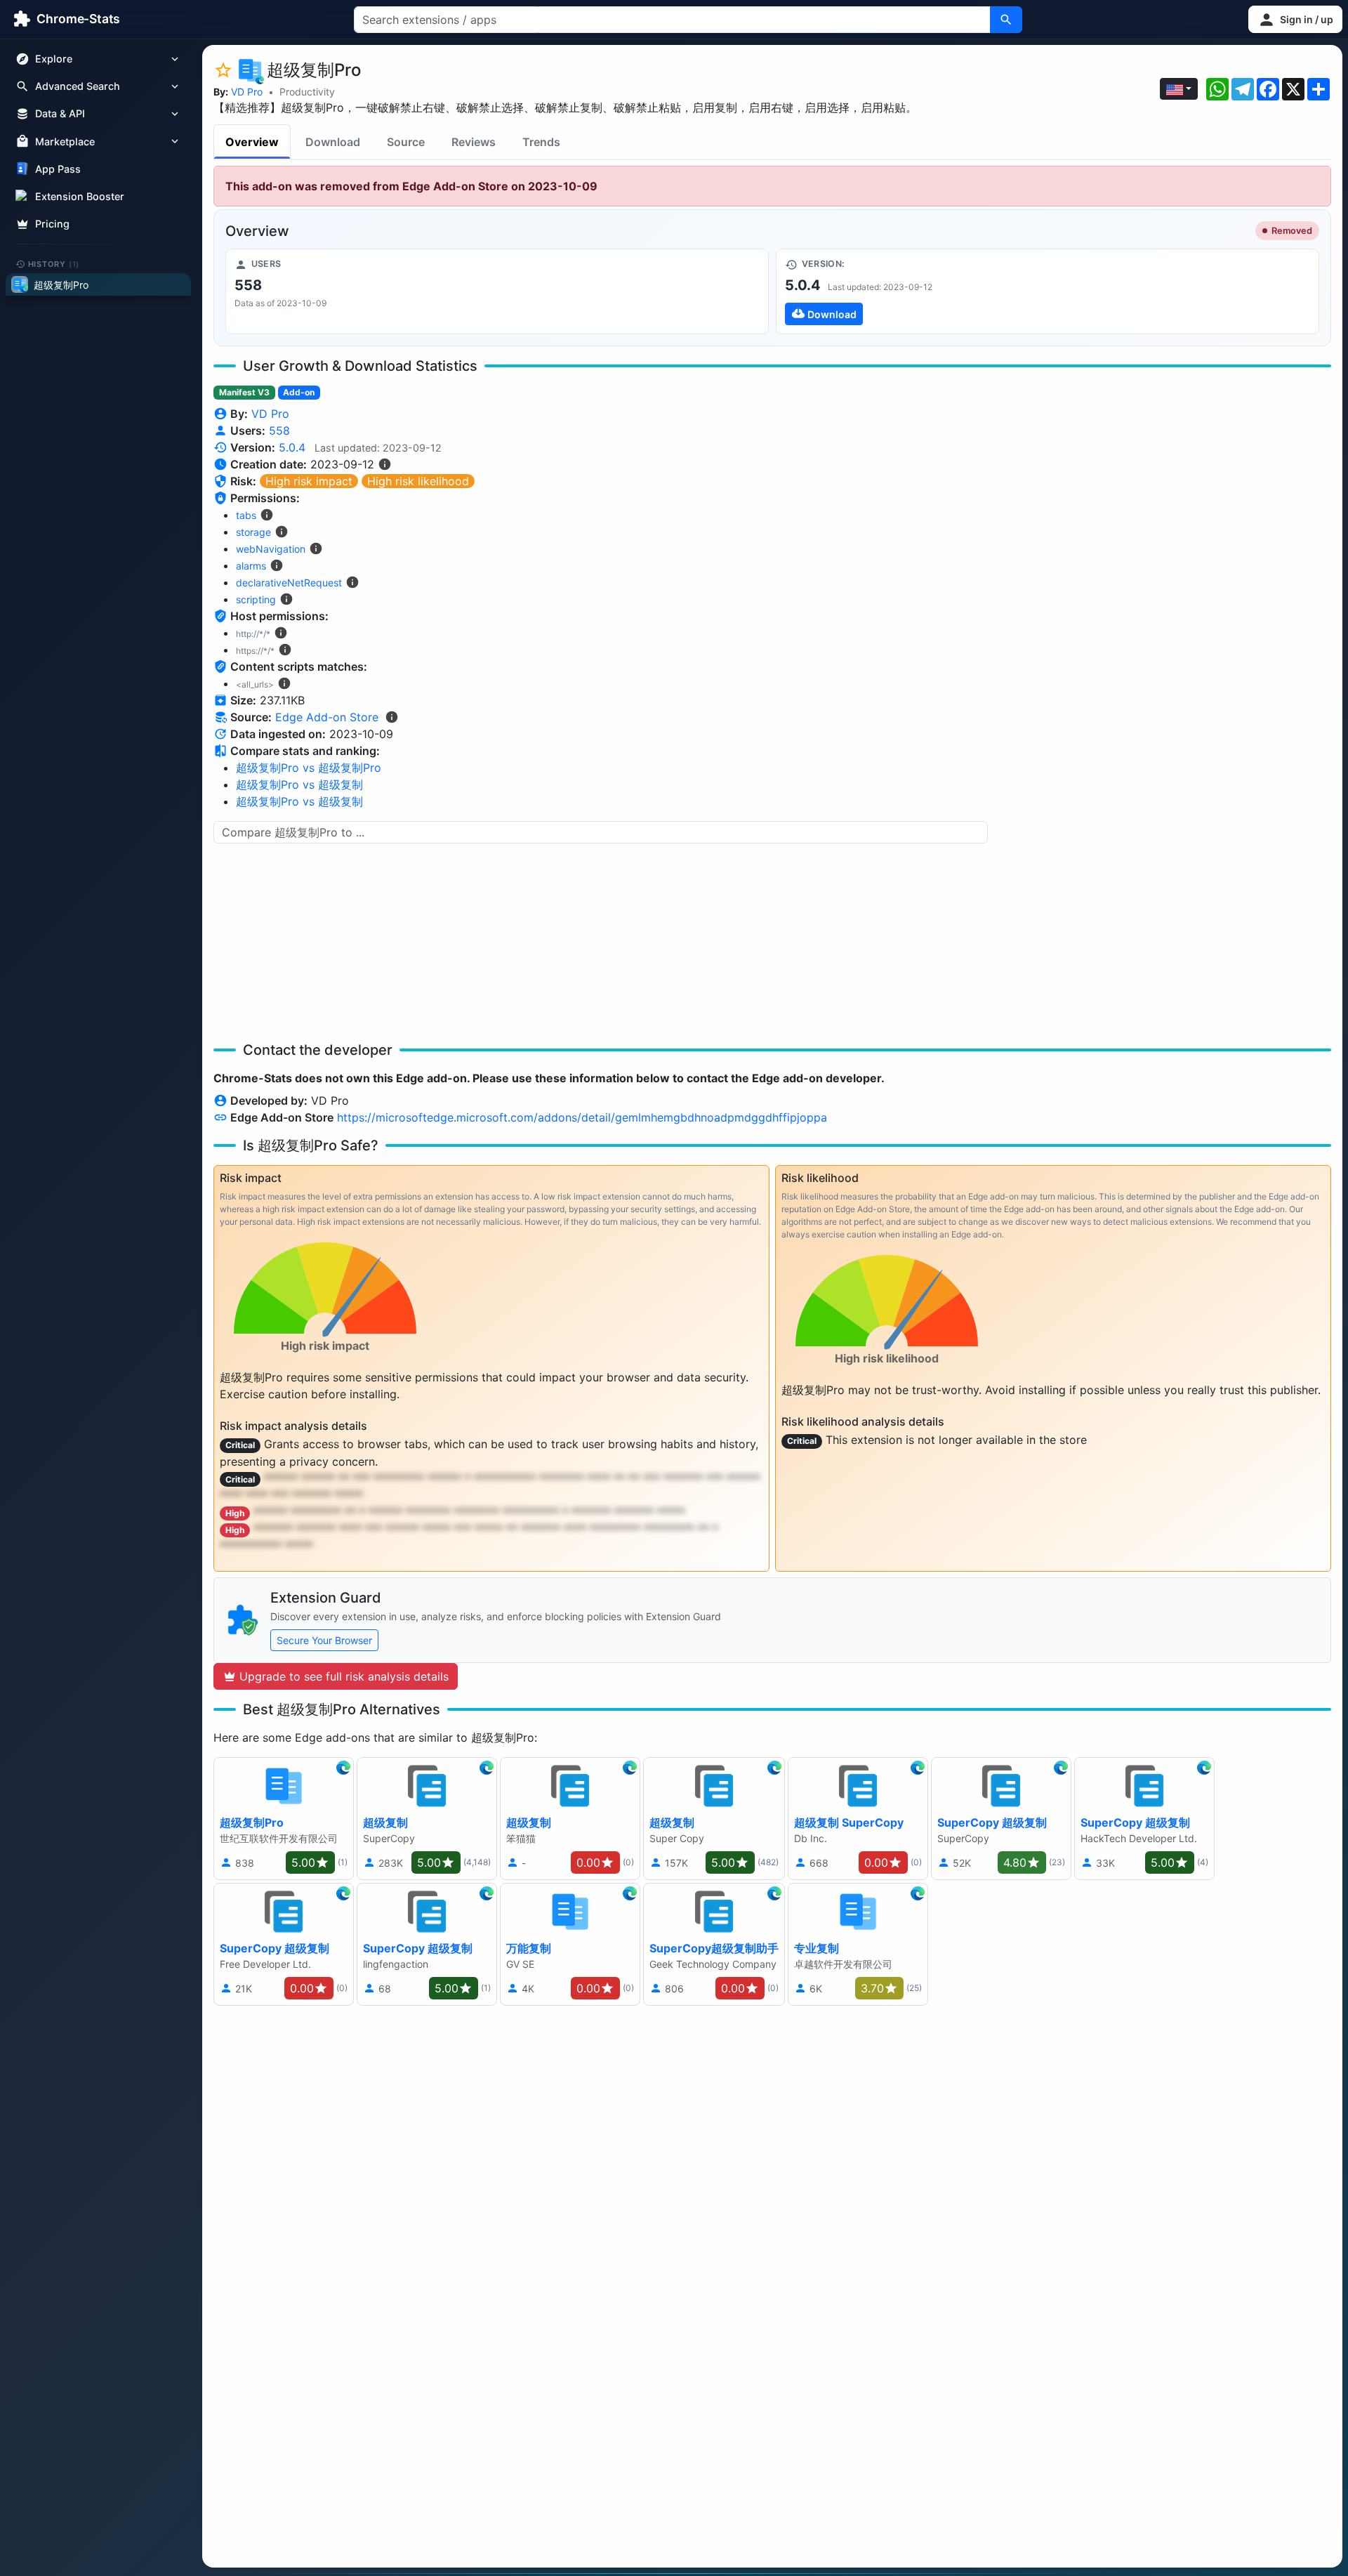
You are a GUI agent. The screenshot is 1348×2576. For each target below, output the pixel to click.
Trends (541, 142)
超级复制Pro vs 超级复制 (299, 784)
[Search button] (1006, 20)
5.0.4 (292, 447)
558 (279, 431)
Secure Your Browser (324, 1640)
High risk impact (309, 481)
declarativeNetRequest (289, 583)
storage (253, 532)
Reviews (474, 142)
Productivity (307, 92)
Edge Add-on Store (327, 717)
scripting (256, 599)
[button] (1295, 19)
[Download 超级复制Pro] (1048, 291)
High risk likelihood (418, 481)
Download (333, 142)
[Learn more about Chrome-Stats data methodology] (392, 717)
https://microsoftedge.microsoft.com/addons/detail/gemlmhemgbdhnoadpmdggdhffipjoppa (582, 1117)
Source (406, 142)
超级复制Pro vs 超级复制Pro (309, 768)
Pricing (52, 224)
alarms (251, 566)
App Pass (58, 169)
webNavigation (271, 549)
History (54, 263)
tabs (246, 515)
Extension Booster (80, 196)
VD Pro (247, 92)
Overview (252, 142)
